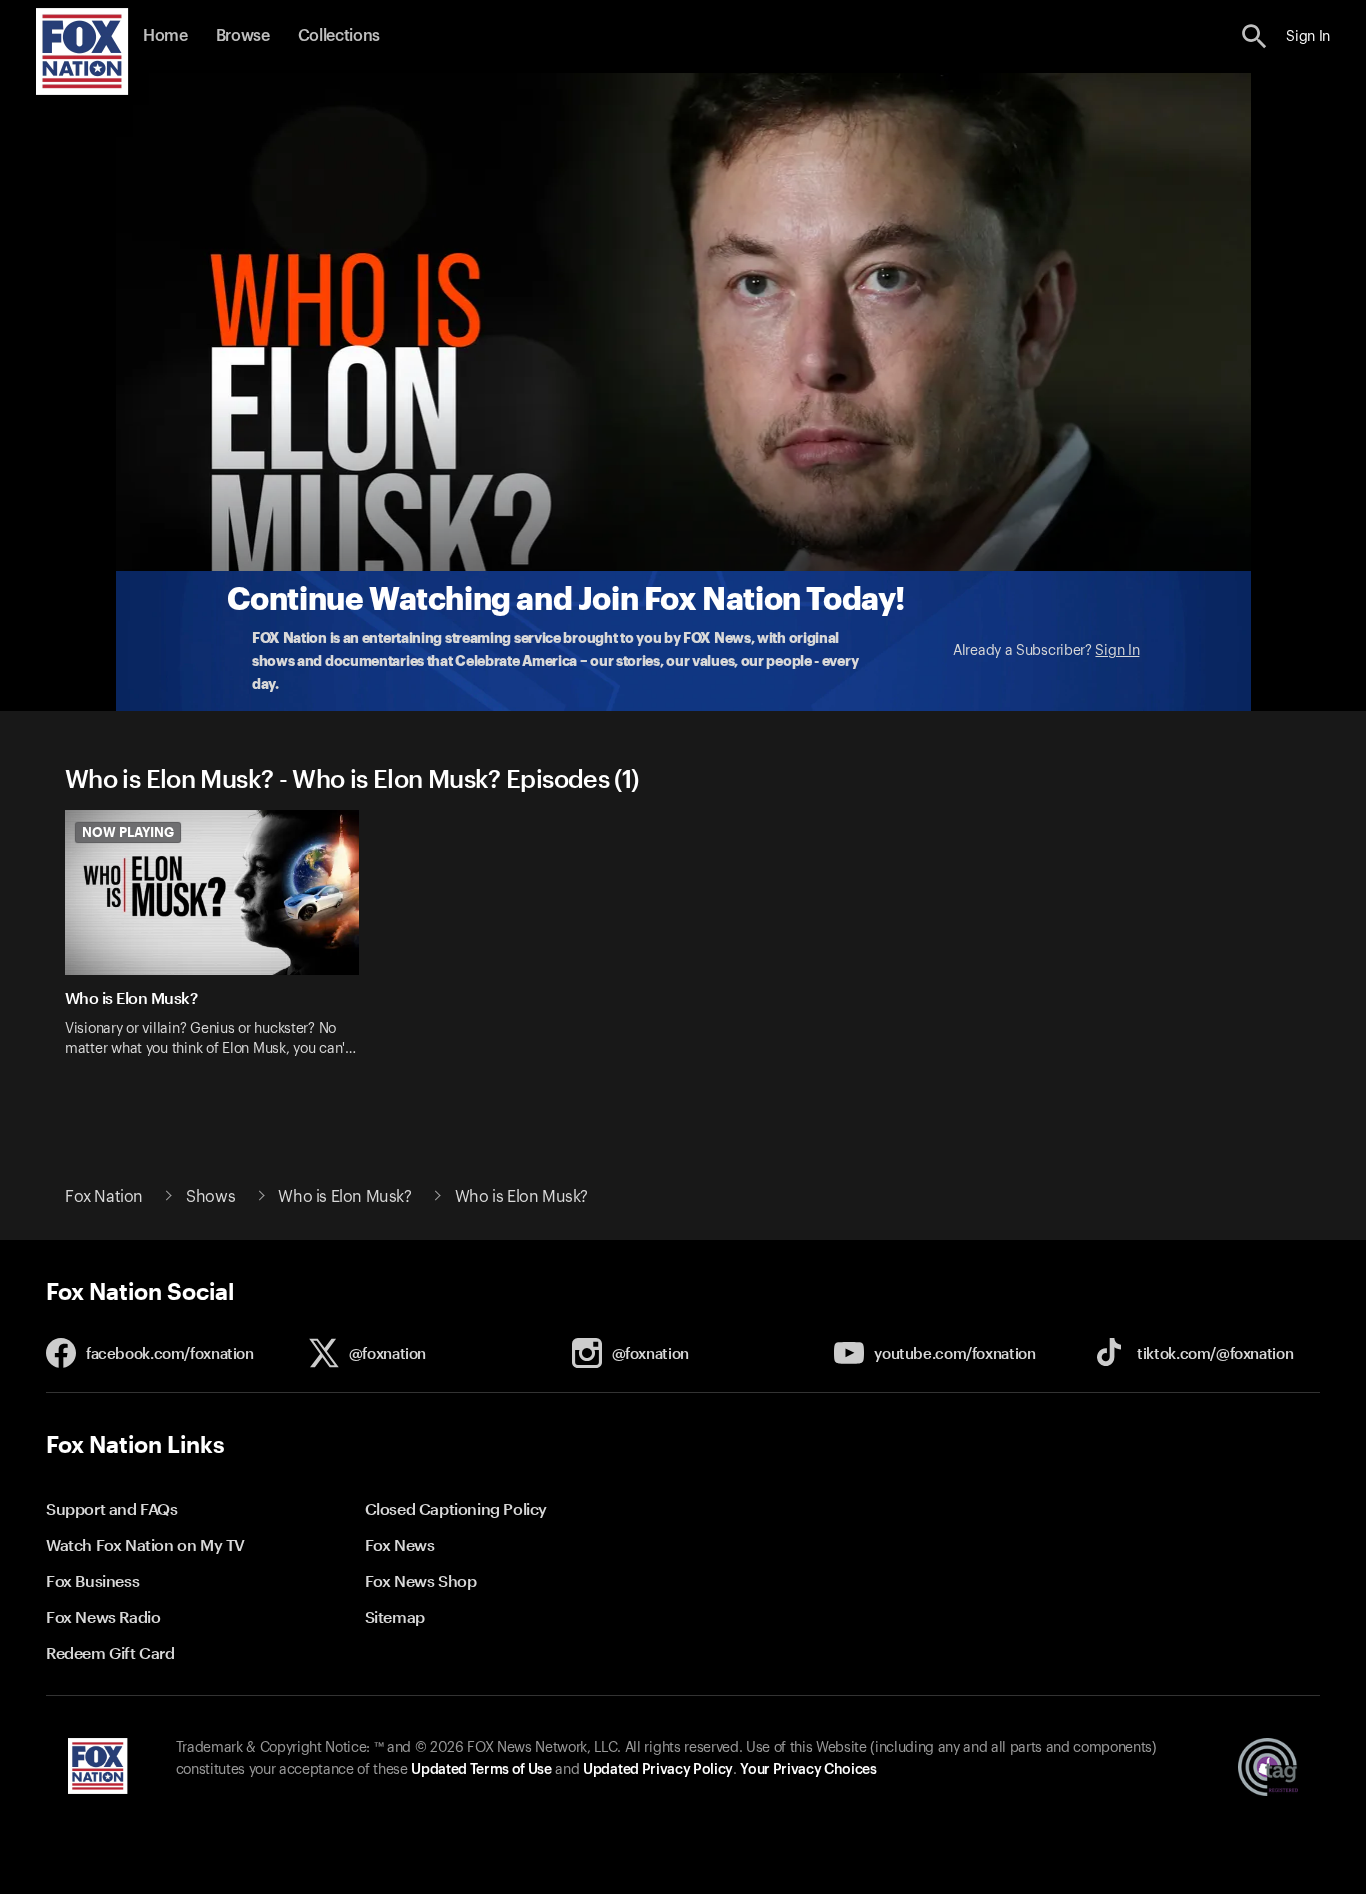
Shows (210, 1197)
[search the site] (1254, 36)
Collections (339, 36)
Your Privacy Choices (808, 1770)
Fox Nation (104, 1197)
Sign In (1117, 651)
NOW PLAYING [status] (128, 832)
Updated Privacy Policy (658, 1770)
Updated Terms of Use (481, 1770)
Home (165, 36)
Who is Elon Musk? (344, 1197)
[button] (1254, 36)
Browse (243, 36)
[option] (219, 946)
